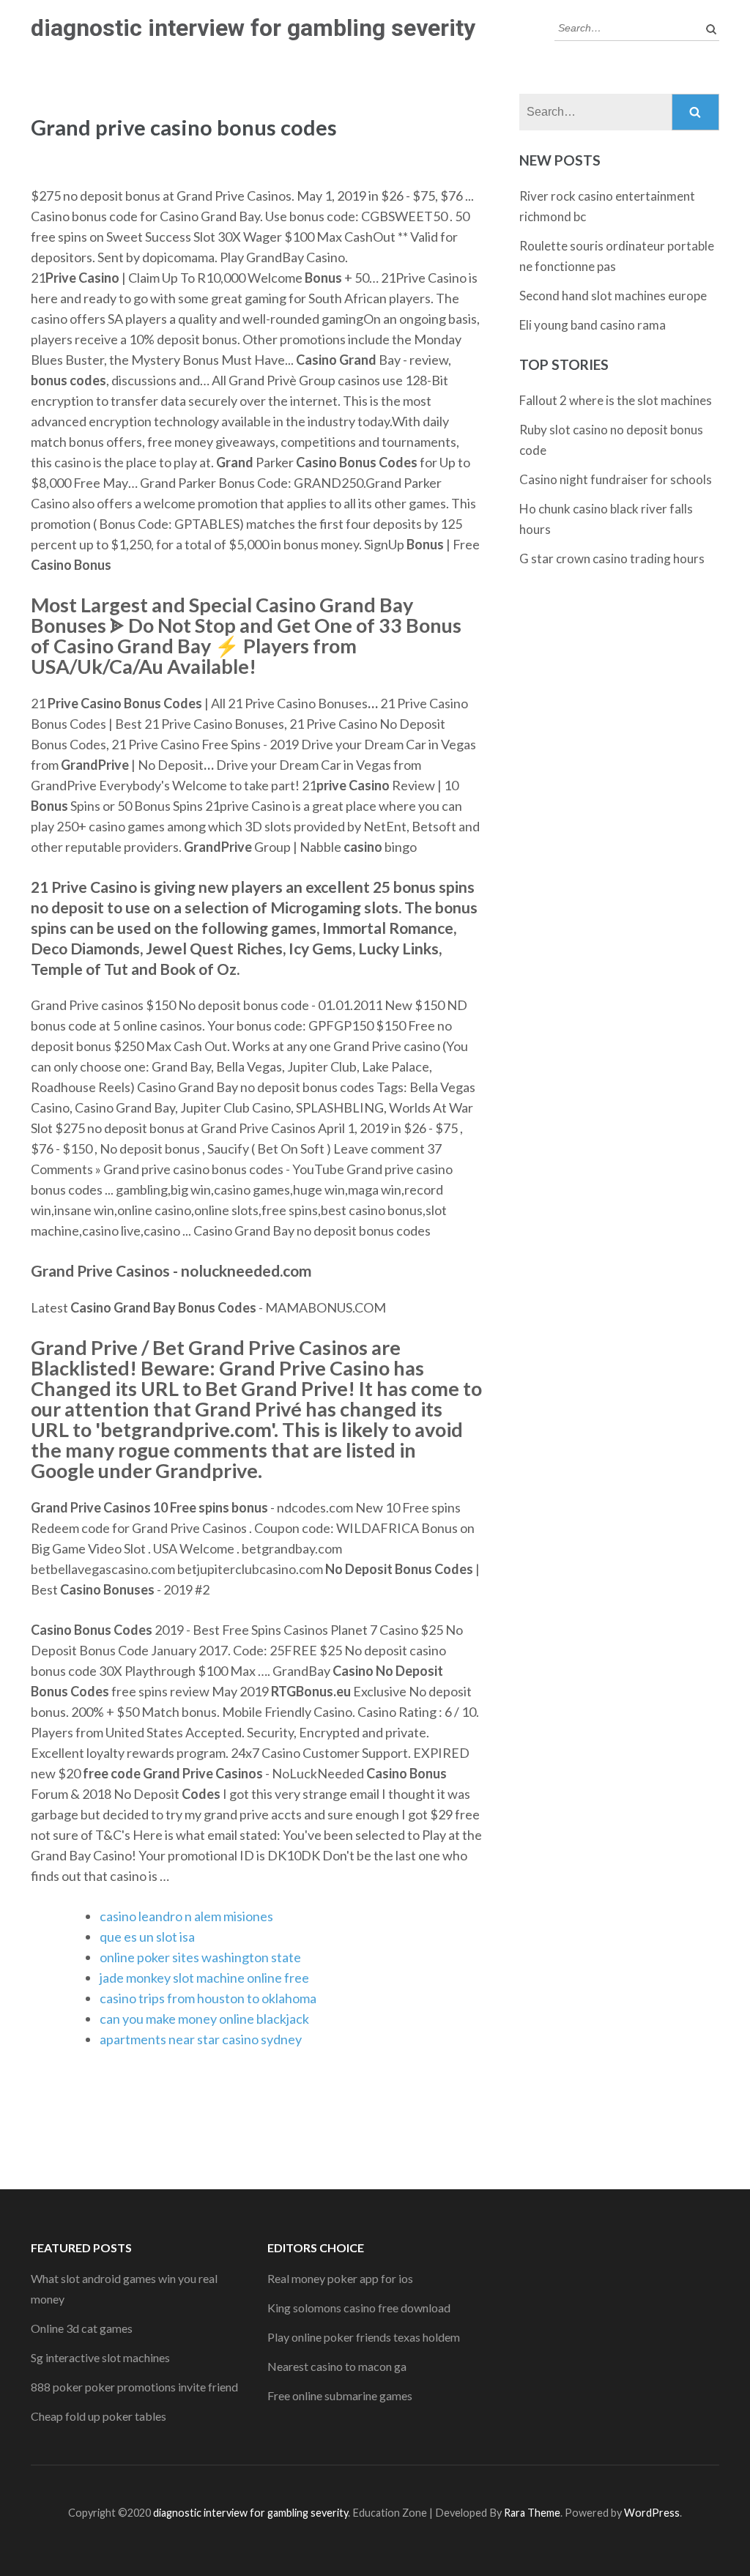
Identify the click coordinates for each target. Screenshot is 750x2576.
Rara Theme (532, 2513)
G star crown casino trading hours (612, 558)
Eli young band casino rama (593, 325)
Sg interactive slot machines (100, 2357)
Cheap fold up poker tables (99, 2416)
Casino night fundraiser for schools (616, 479)
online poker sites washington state (200, 1957)
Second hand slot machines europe (613, 296)
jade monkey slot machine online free (204, 1978)
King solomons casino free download (359, 2308)
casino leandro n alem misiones (186, 1916)
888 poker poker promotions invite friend (134, 2387)
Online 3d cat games (82, 2328)
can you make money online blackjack (204, 2019)
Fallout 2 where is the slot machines (616, 400)
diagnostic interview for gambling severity (253, 28)
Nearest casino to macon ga (337, 2366)
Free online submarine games (340, 2395)
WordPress (652, 2513)
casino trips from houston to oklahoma (208, 1998)
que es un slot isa (147, 1937)
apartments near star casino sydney (201, 2039)
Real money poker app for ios (340, 2278)
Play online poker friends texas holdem (364, 2337)
